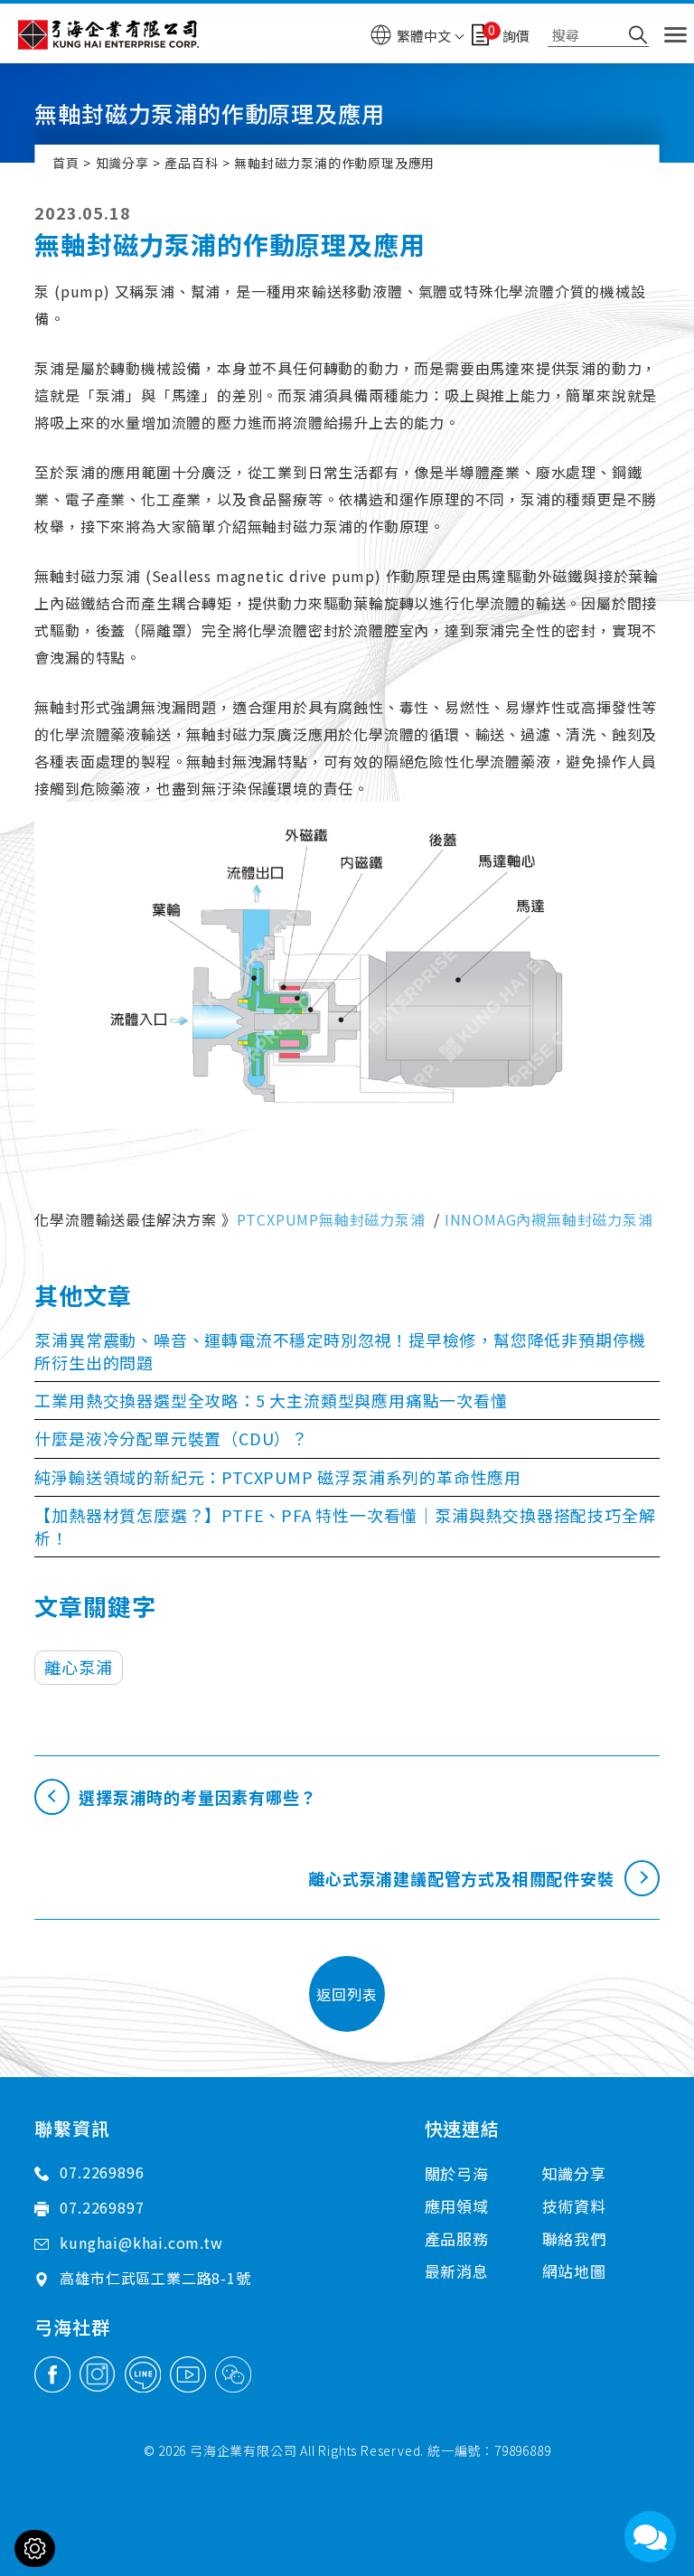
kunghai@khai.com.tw (141, 2242)
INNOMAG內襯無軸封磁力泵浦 (549, 1219)
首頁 (66, 163)
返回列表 (347, 1994)
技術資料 (574, 2206)
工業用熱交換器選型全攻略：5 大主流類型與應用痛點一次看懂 (271, 1400)
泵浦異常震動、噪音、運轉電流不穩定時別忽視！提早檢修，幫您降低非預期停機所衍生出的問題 (340, 1351)
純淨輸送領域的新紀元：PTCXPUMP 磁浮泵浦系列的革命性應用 (278, 1477)
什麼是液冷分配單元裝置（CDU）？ (171, 1438)
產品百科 (191, 163)
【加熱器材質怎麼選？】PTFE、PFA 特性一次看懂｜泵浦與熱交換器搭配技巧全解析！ (345, 1526)
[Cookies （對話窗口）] (35, 2548)
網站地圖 (574, 2271)
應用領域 (457, 2206)
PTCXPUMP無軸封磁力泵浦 (331, 1219)
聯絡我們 (574, 2238)
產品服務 (457, 2238)
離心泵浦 (78, 1667)
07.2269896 (102, 2172)
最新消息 (457, 2271)
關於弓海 (457, 2173)
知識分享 (122, 163)
